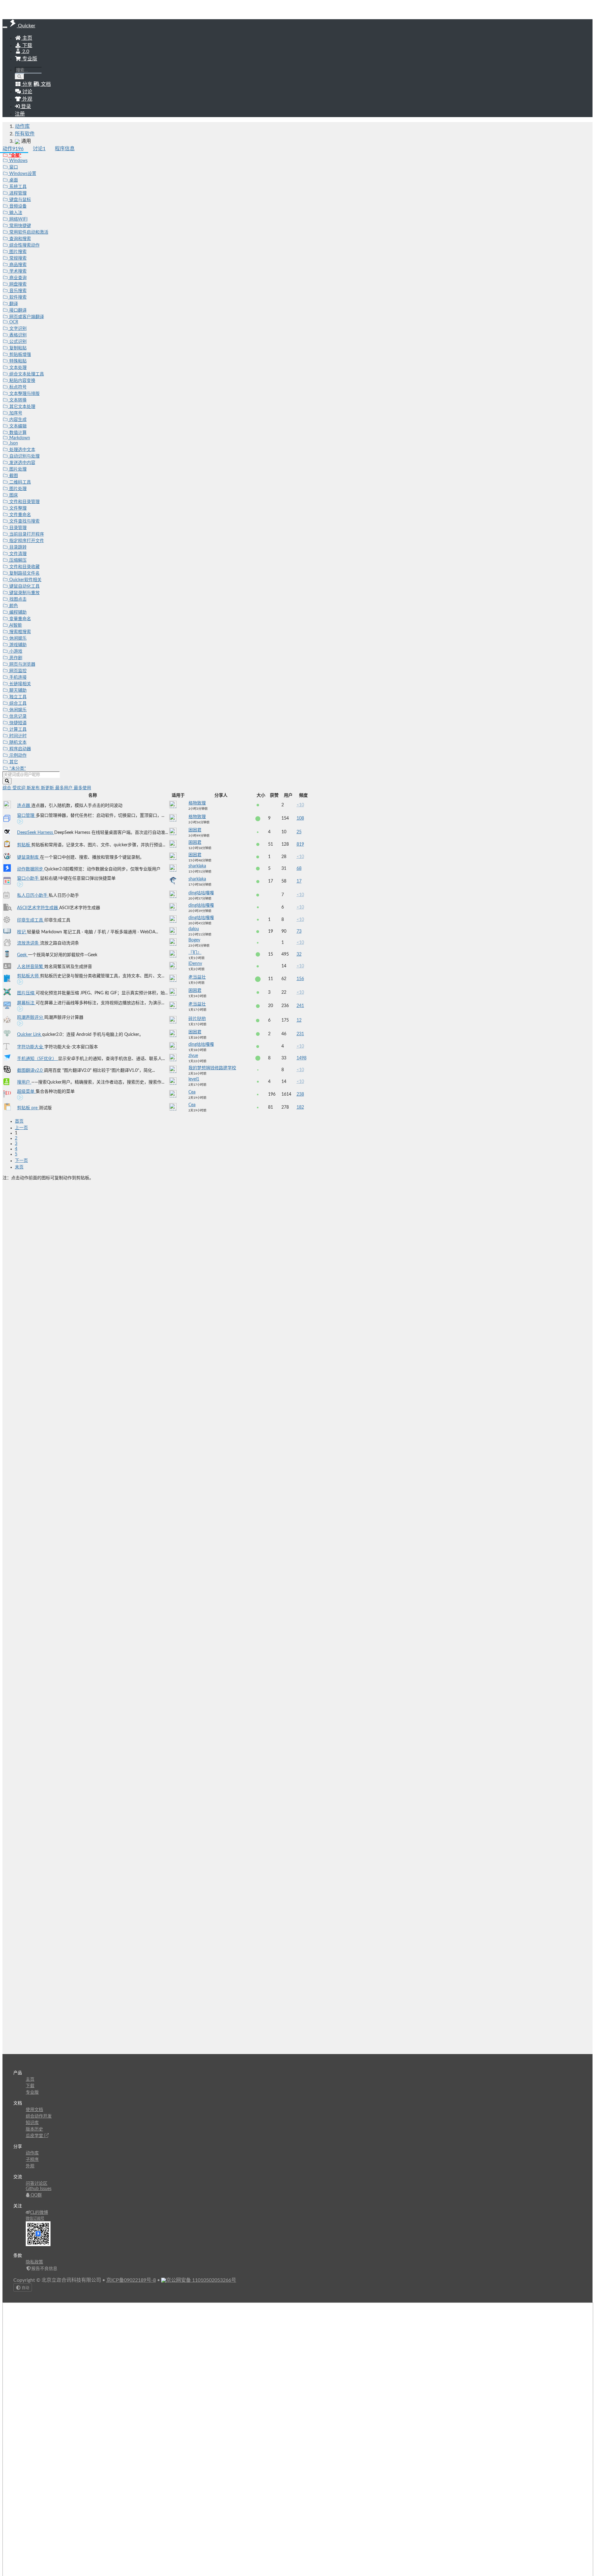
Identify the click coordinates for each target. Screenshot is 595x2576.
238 (300, 1094)
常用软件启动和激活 (28, 232)
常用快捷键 (20, 226)
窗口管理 (26, 816)
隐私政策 (34, 2262)
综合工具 (17, 703)
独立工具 (17, 697)
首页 (19, 1121)
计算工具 (17, 729)
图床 (13, 495)
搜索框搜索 (20, 632)
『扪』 (195, 953)
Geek (22, 955)
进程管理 (17, 193)
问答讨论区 (37, 2184)
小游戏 (15, 651)
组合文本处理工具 (26, 374)
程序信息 (65, 149)
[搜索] (20, 77)
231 (300, 1034)
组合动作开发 (39, 2116)
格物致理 (197, 803)
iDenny (195, 964)
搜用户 (24, 1082)
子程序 (32, 2160)
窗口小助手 (29, 878)
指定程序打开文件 (26, 541)
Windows (18, 161)
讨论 (39, 149)
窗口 (13, 167)
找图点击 (17, 599)
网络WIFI (18, 219)
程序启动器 (20, 749)
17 (299, 881)
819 (300, 844)
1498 (302, 1058)
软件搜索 (17, 297)
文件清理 (17, 554)
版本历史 (34, 2129)
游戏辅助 (17, 645)
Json (13, 443)
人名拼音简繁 (31, 967)
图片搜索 (17, 252)
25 (299, 832)
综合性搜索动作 (24, 245)
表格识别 (17, 335)
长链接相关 (20, 684)
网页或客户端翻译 (26, 317)
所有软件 (25, 134)
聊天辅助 (17, 690)
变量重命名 (20, 619)
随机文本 (17, 743)
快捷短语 (17, 723)
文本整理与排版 (24, 394)
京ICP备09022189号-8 (131, 2280)
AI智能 (15, 625)
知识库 (32, 2123)
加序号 (15, 413)
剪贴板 (24, 845)
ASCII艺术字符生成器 (38, 908)
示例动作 (17, 756)
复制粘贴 (17, 348)
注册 (20, 114)
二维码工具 (20, 482)
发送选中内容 (22, 463)
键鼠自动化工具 (24, 586)
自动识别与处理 (24, 456)
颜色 (13, 606)
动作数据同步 (31, 869)
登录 (25, 107)
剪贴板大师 (29, 976)
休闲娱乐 (17, 638)
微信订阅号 (35, 2219)
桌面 (13, 180)
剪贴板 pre (28, 1108)
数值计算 (17, 433)
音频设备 (17, 206)
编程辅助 (17, 612)
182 (300, 1107)
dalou (194, 929)
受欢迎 (20, 788)
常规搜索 (17, 258)
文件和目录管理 (24, 502)
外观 (30, 2166)
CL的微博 (39, 2213)
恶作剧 (15, 658)
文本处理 (17, 368)
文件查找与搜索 (24, 521)
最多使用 (82, 788)
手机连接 (17, 677)
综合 (7, 788)
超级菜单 (26, 1092)
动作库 (22, 126)
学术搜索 (17, 271)
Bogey (194, 940)
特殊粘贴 (17, 361)
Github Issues (39, 2189)
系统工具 (17, 187)
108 (300, 818)
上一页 (21, 1128)
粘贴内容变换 (22, 381)
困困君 (195, 830)
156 (300, 979)
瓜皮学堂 (35, 2136)
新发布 (34, 788)
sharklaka (197, 866)
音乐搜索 (17, 291)
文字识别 (17, 329)
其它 (13, 762)
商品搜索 (17, 265)
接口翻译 (17, 310)
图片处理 (17, 469)
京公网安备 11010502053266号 (201, 2280)
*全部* (15, 156)
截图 (13, 476)
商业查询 (17, 278)
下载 (27, 46)
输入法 (15, 213)
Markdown (19, 438)
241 (300, 1006)
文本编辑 (17, 426)
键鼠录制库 (29, 857)
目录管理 (17, 528)
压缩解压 (17, 560)
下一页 (21, 1161)
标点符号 (17, 387)
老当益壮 (197, 977)
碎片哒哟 (197, 1019)
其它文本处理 (22, 407)
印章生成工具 (31, 920)
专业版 (29, 59)
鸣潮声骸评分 (31, 1018)
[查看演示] (20, 822)
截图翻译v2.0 (30, 1071)
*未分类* (17, 769)
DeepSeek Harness (36, 833)
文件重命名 (20, 515)
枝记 (22, 932)
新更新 (48, 788)
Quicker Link (30, 1035)
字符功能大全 (31, 1047)
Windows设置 (22, 174)
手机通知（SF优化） (37, 1059)
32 (299, 954)
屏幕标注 (26, 1003)
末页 (19, 1167)
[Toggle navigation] (5, 27)
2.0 (25, 51)
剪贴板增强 (20, 355)
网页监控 (17, 671)
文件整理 (17, 508)
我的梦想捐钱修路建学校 (212, 1068)
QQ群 (36, 2195)
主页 (27, 38)
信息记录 (17, 716)
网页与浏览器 (22, 664)
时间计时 (17, 736)
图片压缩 (26, 993)
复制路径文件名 (24, 573)
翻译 (13, 304)
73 (299, 931)
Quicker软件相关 (25, 580)
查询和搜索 (20, 239)
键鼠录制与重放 (24, 593)
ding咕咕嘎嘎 (201, 893)
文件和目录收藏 (24, 567)
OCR (13, 322)
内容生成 (17, 420)
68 (299, 869)
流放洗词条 (29, 943)
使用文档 (34, 2110)
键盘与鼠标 (20, 200)
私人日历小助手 (33, 896)
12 (299, 1020)
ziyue (193, 1056)
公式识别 (17, 342)
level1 (194, 1079)
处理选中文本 (22, 450)
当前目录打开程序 (26, 534)
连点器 (24, 806)
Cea (192, 1092)
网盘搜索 (17, 284)
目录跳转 (17, 547)
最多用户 (64, 788)
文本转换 (17, 400)
